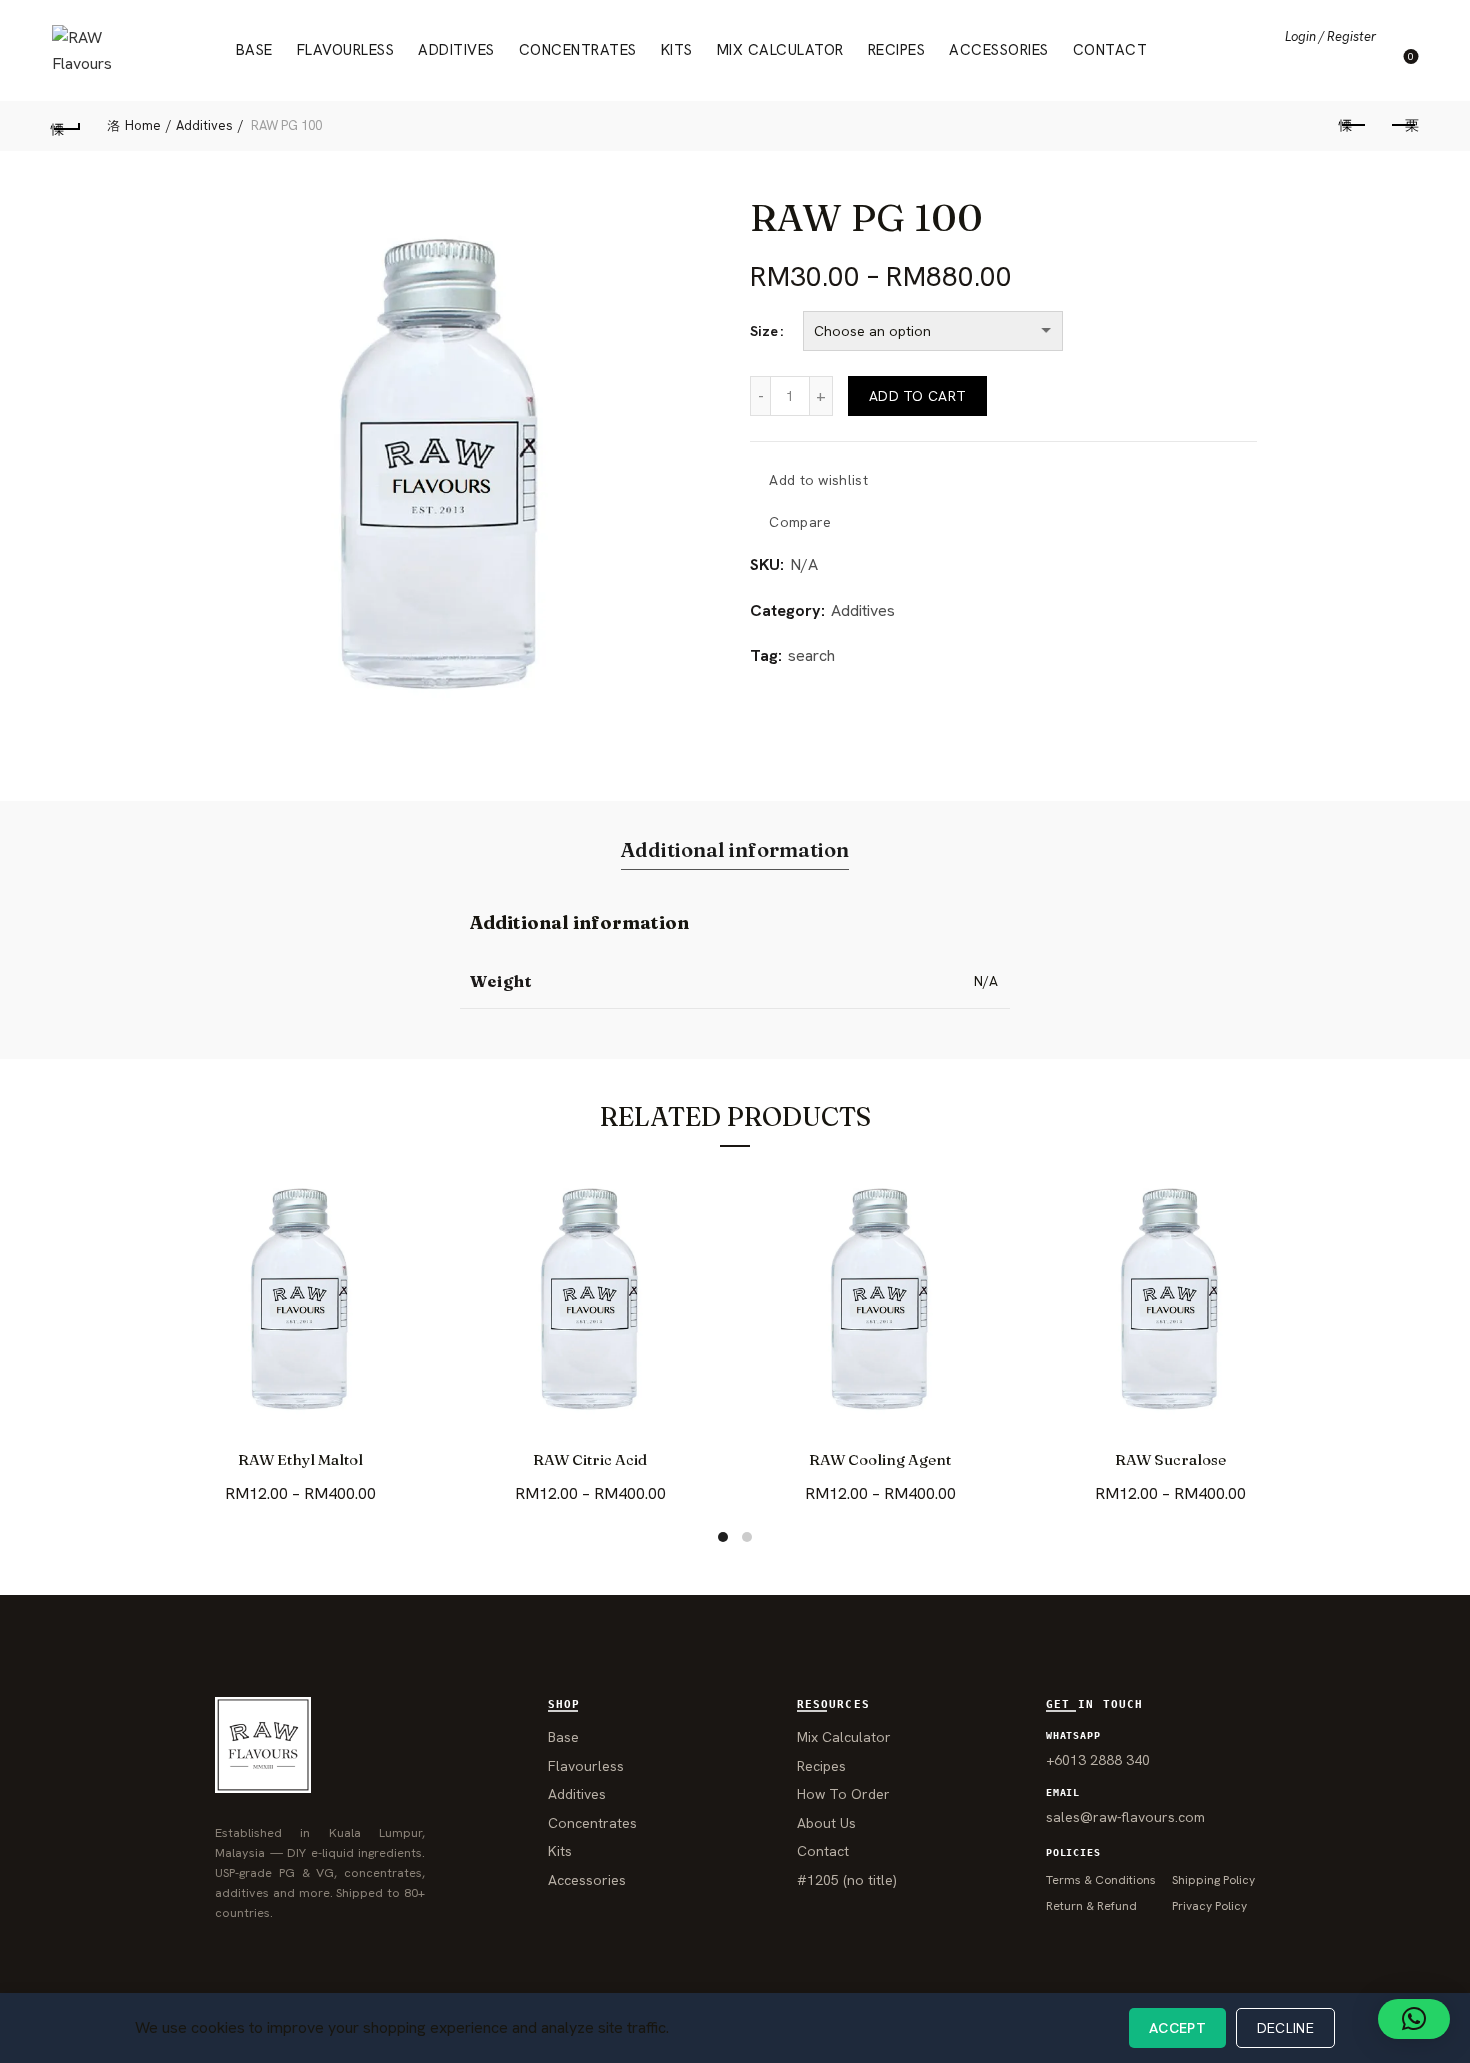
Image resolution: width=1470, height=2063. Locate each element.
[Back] (67, 126)
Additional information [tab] (735, 849)
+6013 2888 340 (1098, 1760)
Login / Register (1330, 36)
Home (143, 125)
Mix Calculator (780, 50)
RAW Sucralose (1170, 1460)
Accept (1177, 2028)
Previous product (1353, 126)
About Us (826, 1823)
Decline (1285, 2028)
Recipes (897, 50)
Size (764, 331)
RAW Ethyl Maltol (300, 1460)
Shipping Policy (1213, 1880)
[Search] (1402, 36)
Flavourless (346, 50)
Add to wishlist (818, 480)
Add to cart (917, 396)
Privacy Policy (1209, 1906)
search (811, 655)
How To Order (843, 1794)
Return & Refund (1091, 1906)
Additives (456, 50)
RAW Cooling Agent (880, 1460)
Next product (1403, 126)
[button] (1414, 2019)
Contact (1110, 50)
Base (254, 50)
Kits (677, 50)
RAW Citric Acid (590, 1460)
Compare (800, 522)
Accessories (999, 50)
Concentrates (578, 50)
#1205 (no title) (847, 1880)
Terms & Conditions (1101, 1880)
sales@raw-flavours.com (1125, 1817)
